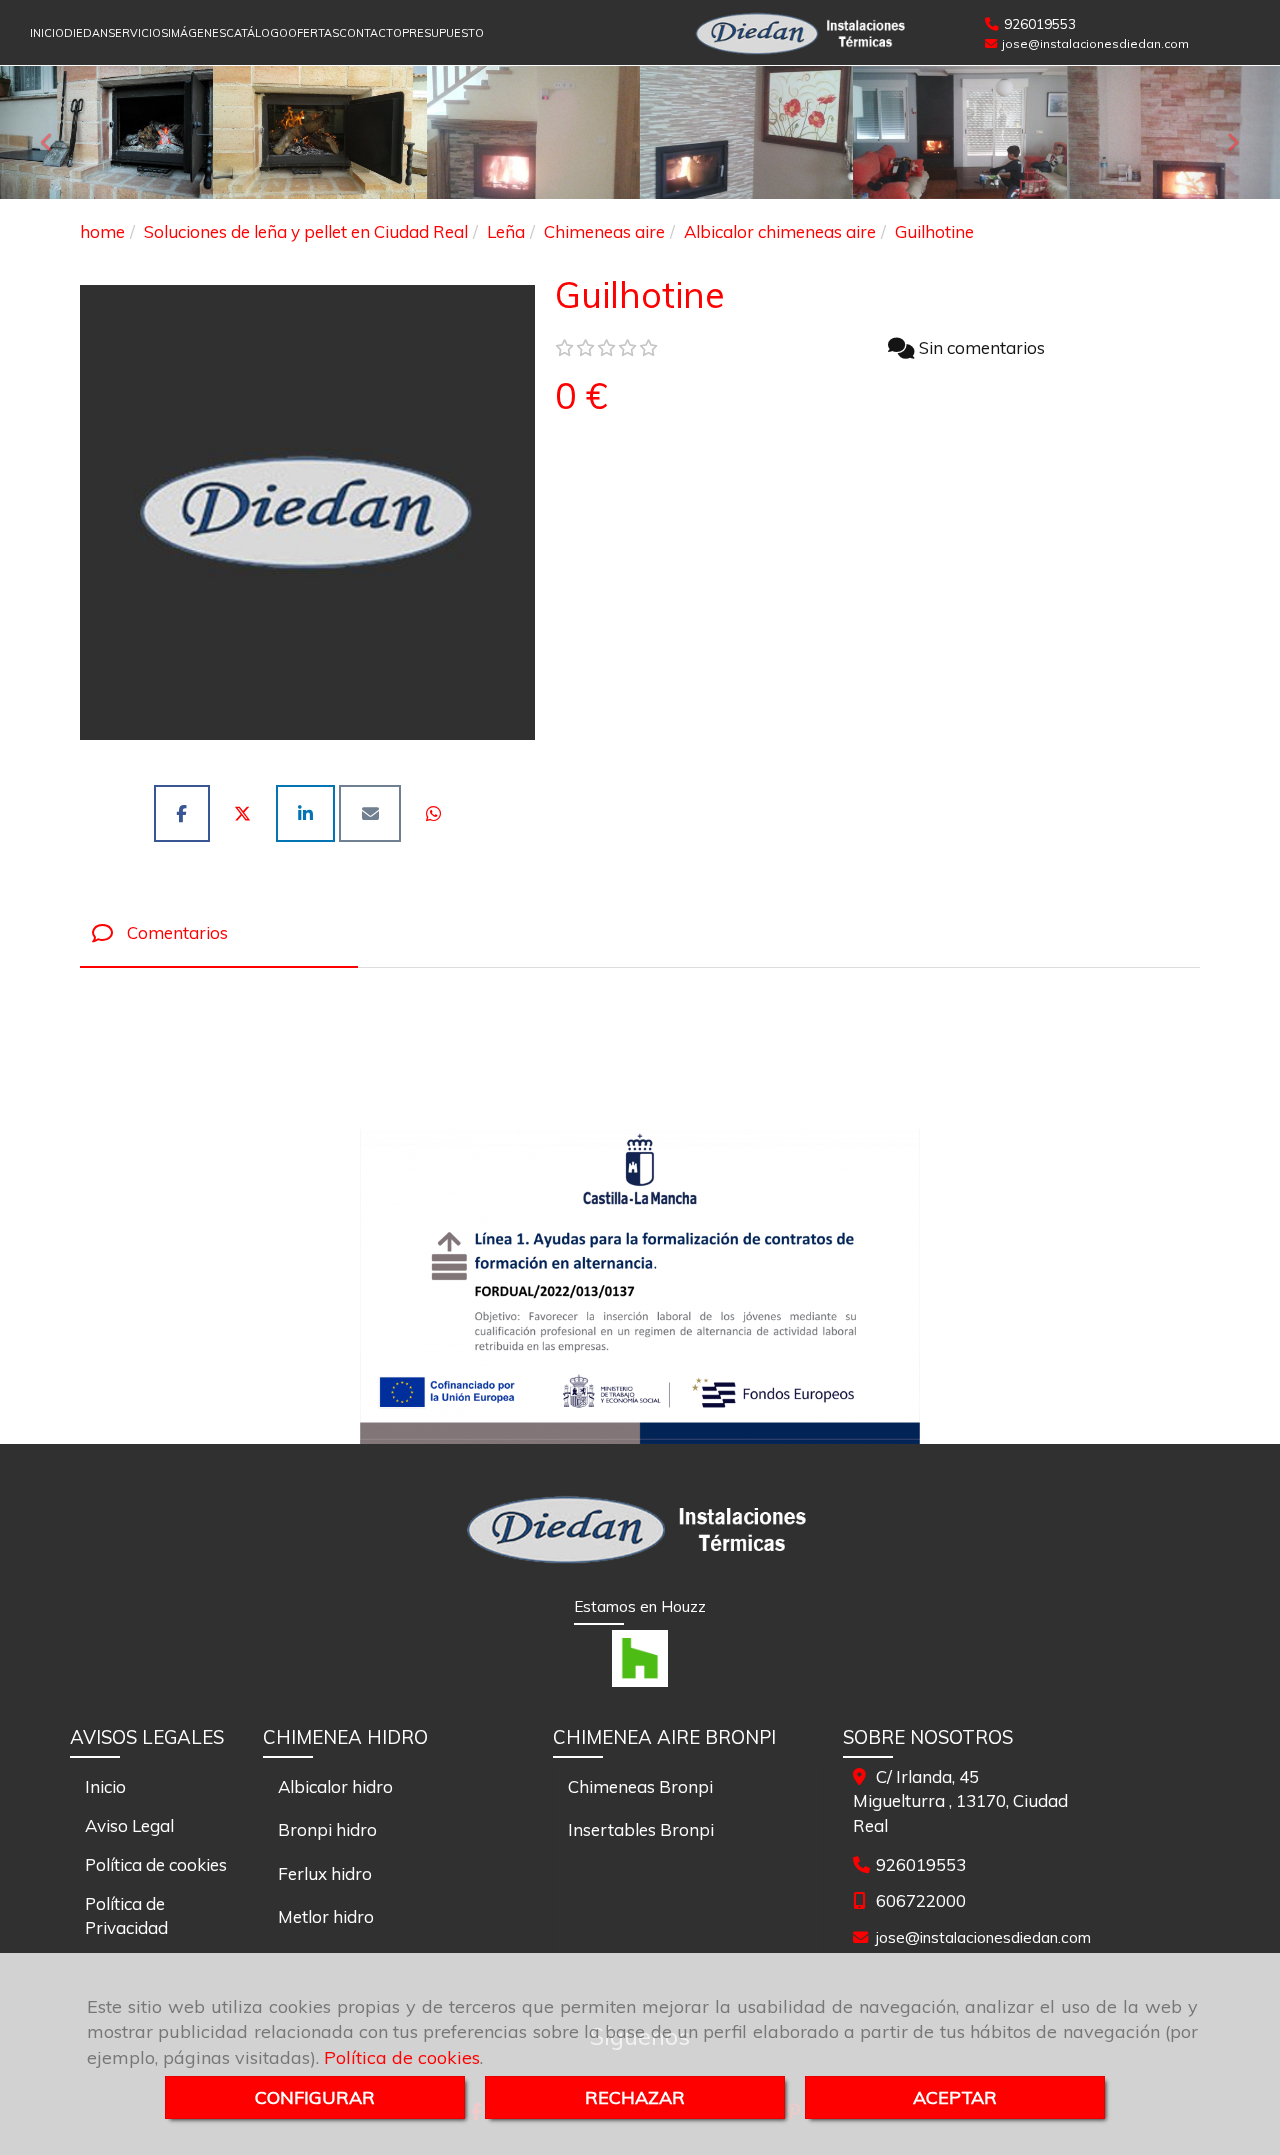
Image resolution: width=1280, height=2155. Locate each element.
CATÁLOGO (257, 33)
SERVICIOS (138, 33)
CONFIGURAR (315, 2097)
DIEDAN (86, 33)
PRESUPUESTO (443, 33)
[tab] (219, 933)
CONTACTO (370, 33)
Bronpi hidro (327, 1829)
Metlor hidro (326, 1916)
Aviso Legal (129, 1825)
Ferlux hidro (325, 1873)
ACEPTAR (955, 2097)
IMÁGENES (197, 33)
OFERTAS (313, 33)
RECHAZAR (635, 2097)
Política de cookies (402, 2057)
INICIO (47, 33)
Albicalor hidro (335, 1786)
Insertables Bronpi (641, 1829)
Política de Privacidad (126, 1915)
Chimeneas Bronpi (640, 1786)
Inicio (105, 1786)
